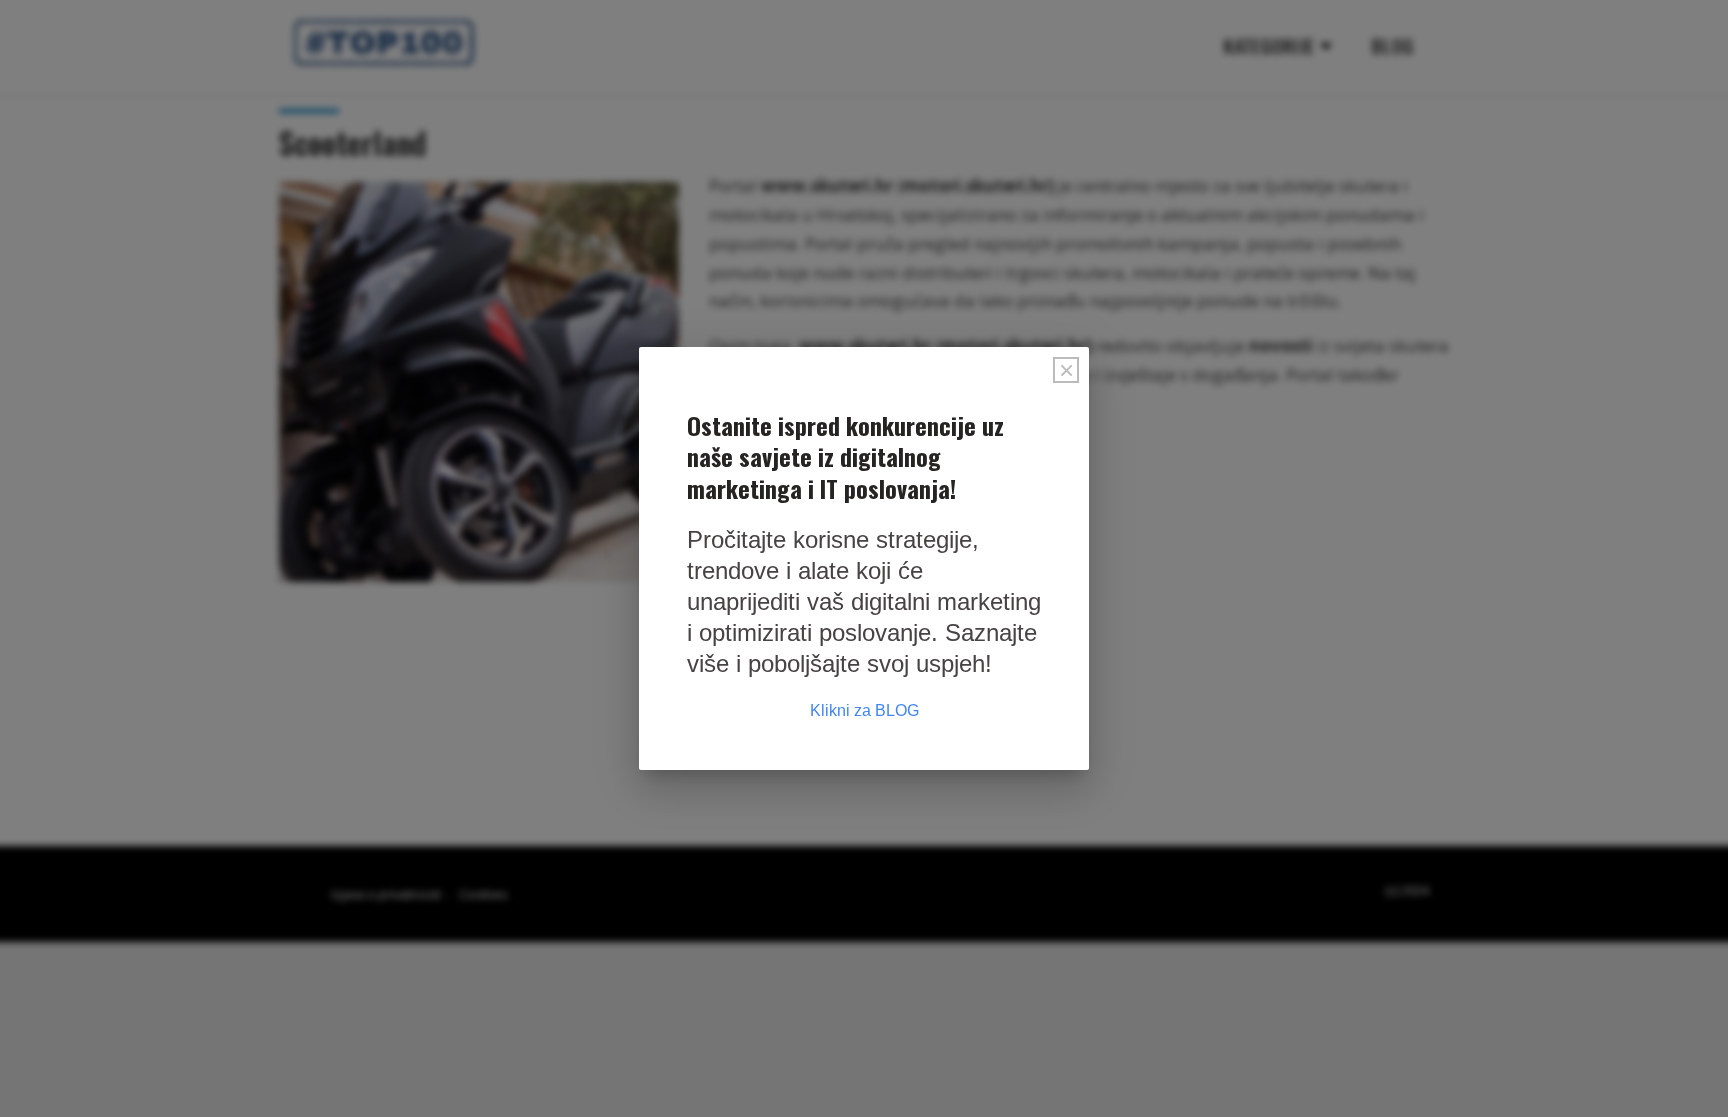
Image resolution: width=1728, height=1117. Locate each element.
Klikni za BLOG (864, 710)
